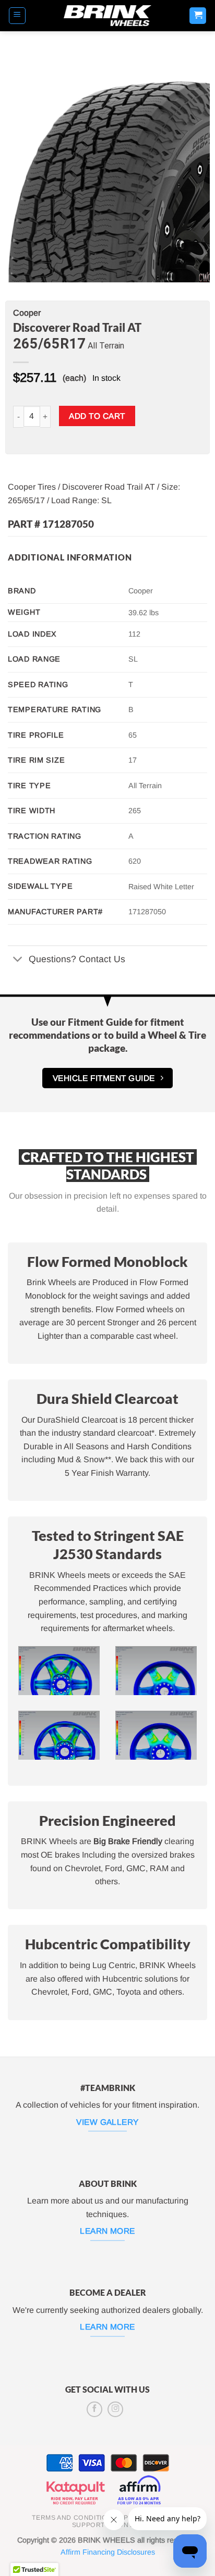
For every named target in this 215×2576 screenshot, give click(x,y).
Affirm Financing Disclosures (108, 2552)
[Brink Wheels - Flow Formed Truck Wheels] (108, 16)
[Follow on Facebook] (94, 2409)
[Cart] (198, 16)
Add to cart (97, 416)
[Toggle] (18, 960)
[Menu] (17, 16)
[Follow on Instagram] (115, 2409)
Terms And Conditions (74, 2518)
